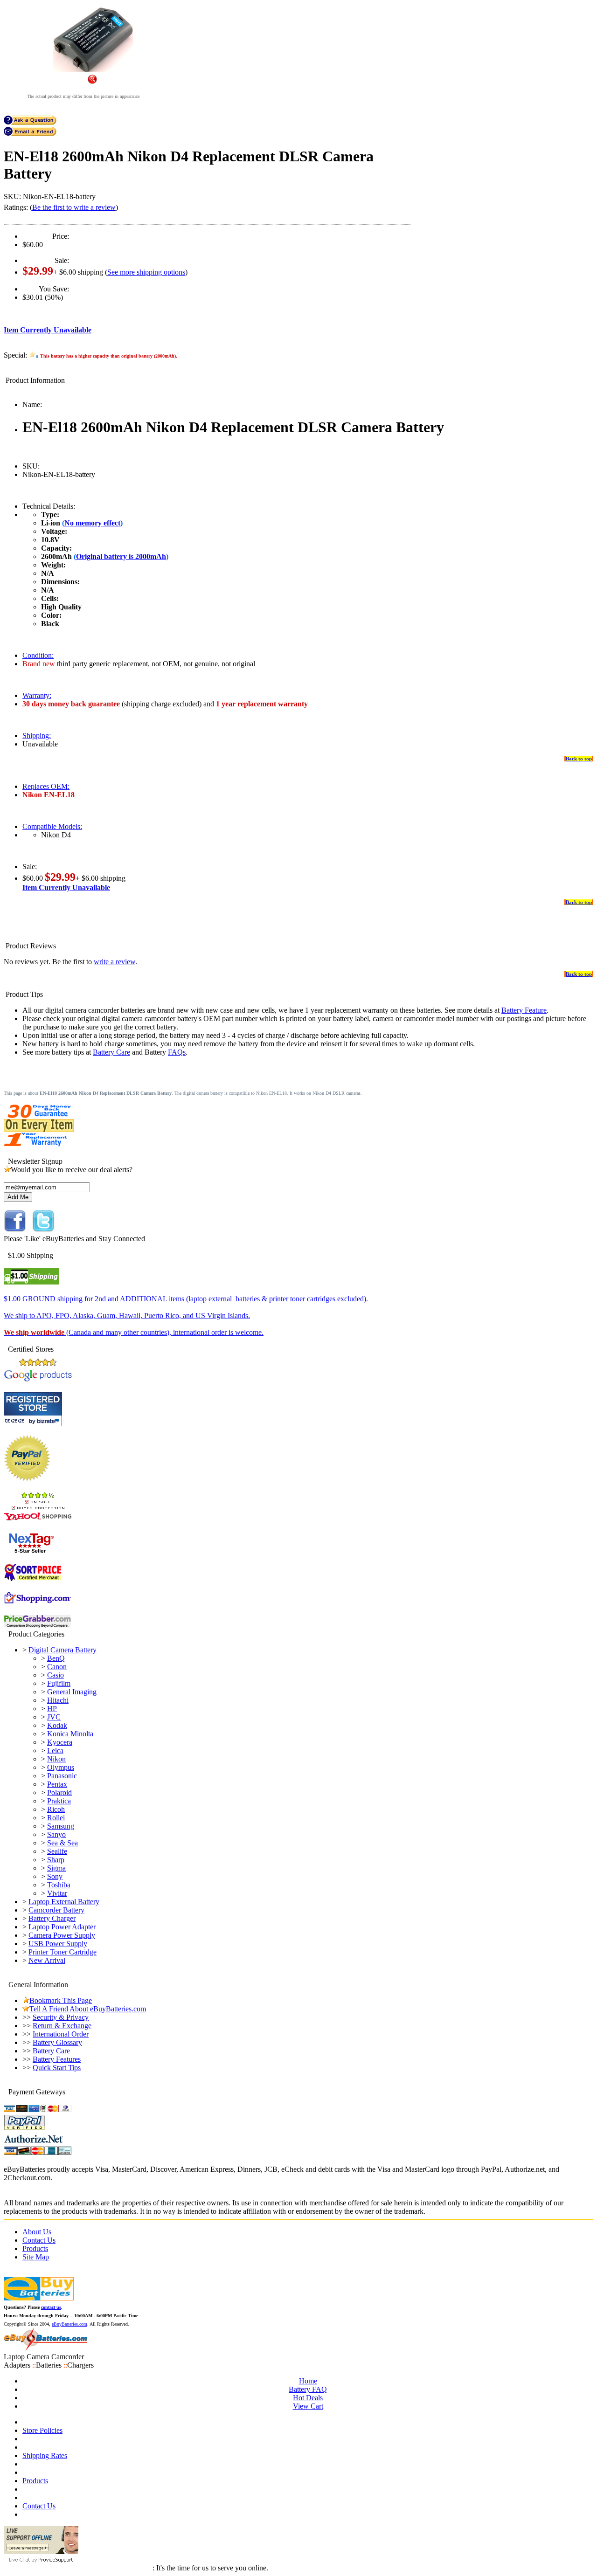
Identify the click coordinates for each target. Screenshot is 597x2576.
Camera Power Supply (62, 1935)
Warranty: (37, 695)
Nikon (56, 1759)
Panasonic (62, 1776)
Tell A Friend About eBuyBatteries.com (88, 2009)
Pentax (57, 1784)
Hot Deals (308, 2398)
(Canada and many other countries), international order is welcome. (134, 1332)
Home (308, 2381)
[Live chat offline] (41, 2552)
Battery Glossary (57, 2042)
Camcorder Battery (56, 1910)
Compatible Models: (52, 826)
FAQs (177, 1052)
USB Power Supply (58, 1944)
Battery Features (57, 2059)
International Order (61, 2034)
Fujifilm (59, 1683)
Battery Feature (524, 1010)
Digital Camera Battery (62, 1650)
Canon (57, 1667)
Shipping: (37, 736)
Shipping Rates (45, 2455)
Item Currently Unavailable (48, 330)
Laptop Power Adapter (62, 1927)
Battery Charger (52, 1918)
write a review (115, 962)
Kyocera (60, 1742)
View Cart (308, 2406)
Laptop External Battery (64, 1902)
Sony (55, 1876)
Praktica (59, 1801)
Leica (55, 1751)
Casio (56, 1675)
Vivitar (57, 1893)
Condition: (38, 655)
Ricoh (56, 1809)
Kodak (57, 1725)
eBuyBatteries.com (69, 2324)
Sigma (56, 1868)
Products (35, 2248)
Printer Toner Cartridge (62, 1952)
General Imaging (72, 1692)
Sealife (57, 1851)
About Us (37, 2232)
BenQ (56, 1658)
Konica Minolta (70, 1734)
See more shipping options (146, 272)
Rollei (56, 1818)
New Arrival (47, 1960)
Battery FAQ (308, 2389)
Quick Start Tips (57, 2068)
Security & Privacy (61, 2017)
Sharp (56, 1860)
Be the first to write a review (74, 207)
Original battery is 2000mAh (121, 556)
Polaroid (59, 1792)
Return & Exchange (62, 2026)
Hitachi (58, 1700)
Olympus (61, 1767)
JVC (54, 1717)
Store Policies (42, 2430)
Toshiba (59, 1885)
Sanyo (56, 1834)
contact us (51, 2307)
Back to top (579, 759)
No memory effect (92, 523)
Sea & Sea (62, 1843)
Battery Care (111, 1052)
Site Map (36, 2257)
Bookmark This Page (61, 2000)
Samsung (61, 1826)
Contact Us (39, 2240)
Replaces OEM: (46, 786)
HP (52, 1709)
